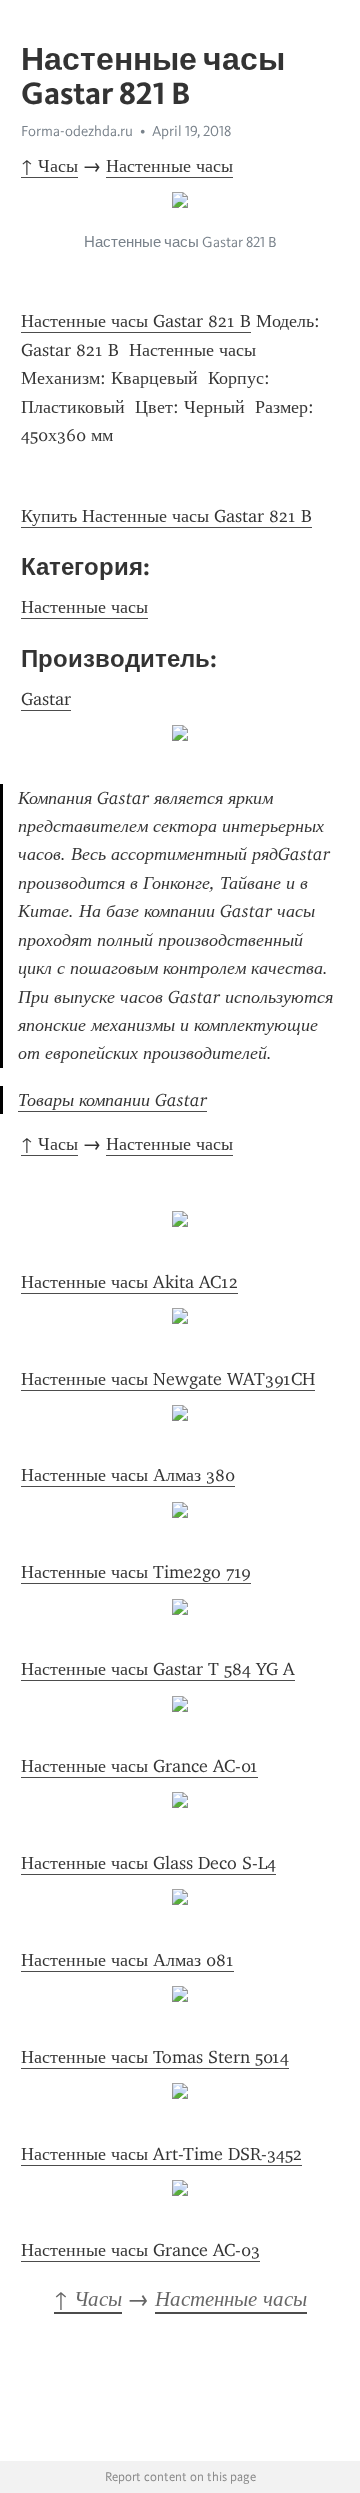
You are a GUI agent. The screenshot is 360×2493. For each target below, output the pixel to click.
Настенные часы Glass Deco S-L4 (148, 1863)
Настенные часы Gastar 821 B (136, 321)
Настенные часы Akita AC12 (129, 1282)
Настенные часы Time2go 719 (136, 1572)
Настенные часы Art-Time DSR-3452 (161, 2154)
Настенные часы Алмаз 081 (127, 1960)
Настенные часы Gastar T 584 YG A (158, 1669)
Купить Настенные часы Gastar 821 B (166, 516)
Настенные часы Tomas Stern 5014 (155, 2057)
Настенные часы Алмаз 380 (128, 1475)
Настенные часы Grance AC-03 (140, 2250)
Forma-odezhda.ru (77, 131)
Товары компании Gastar (112, 1100)
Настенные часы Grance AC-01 (139, 1766)
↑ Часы (49, 166)
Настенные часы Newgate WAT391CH (168, 1379)
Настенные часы (169, 166)
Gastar (46, 699)
